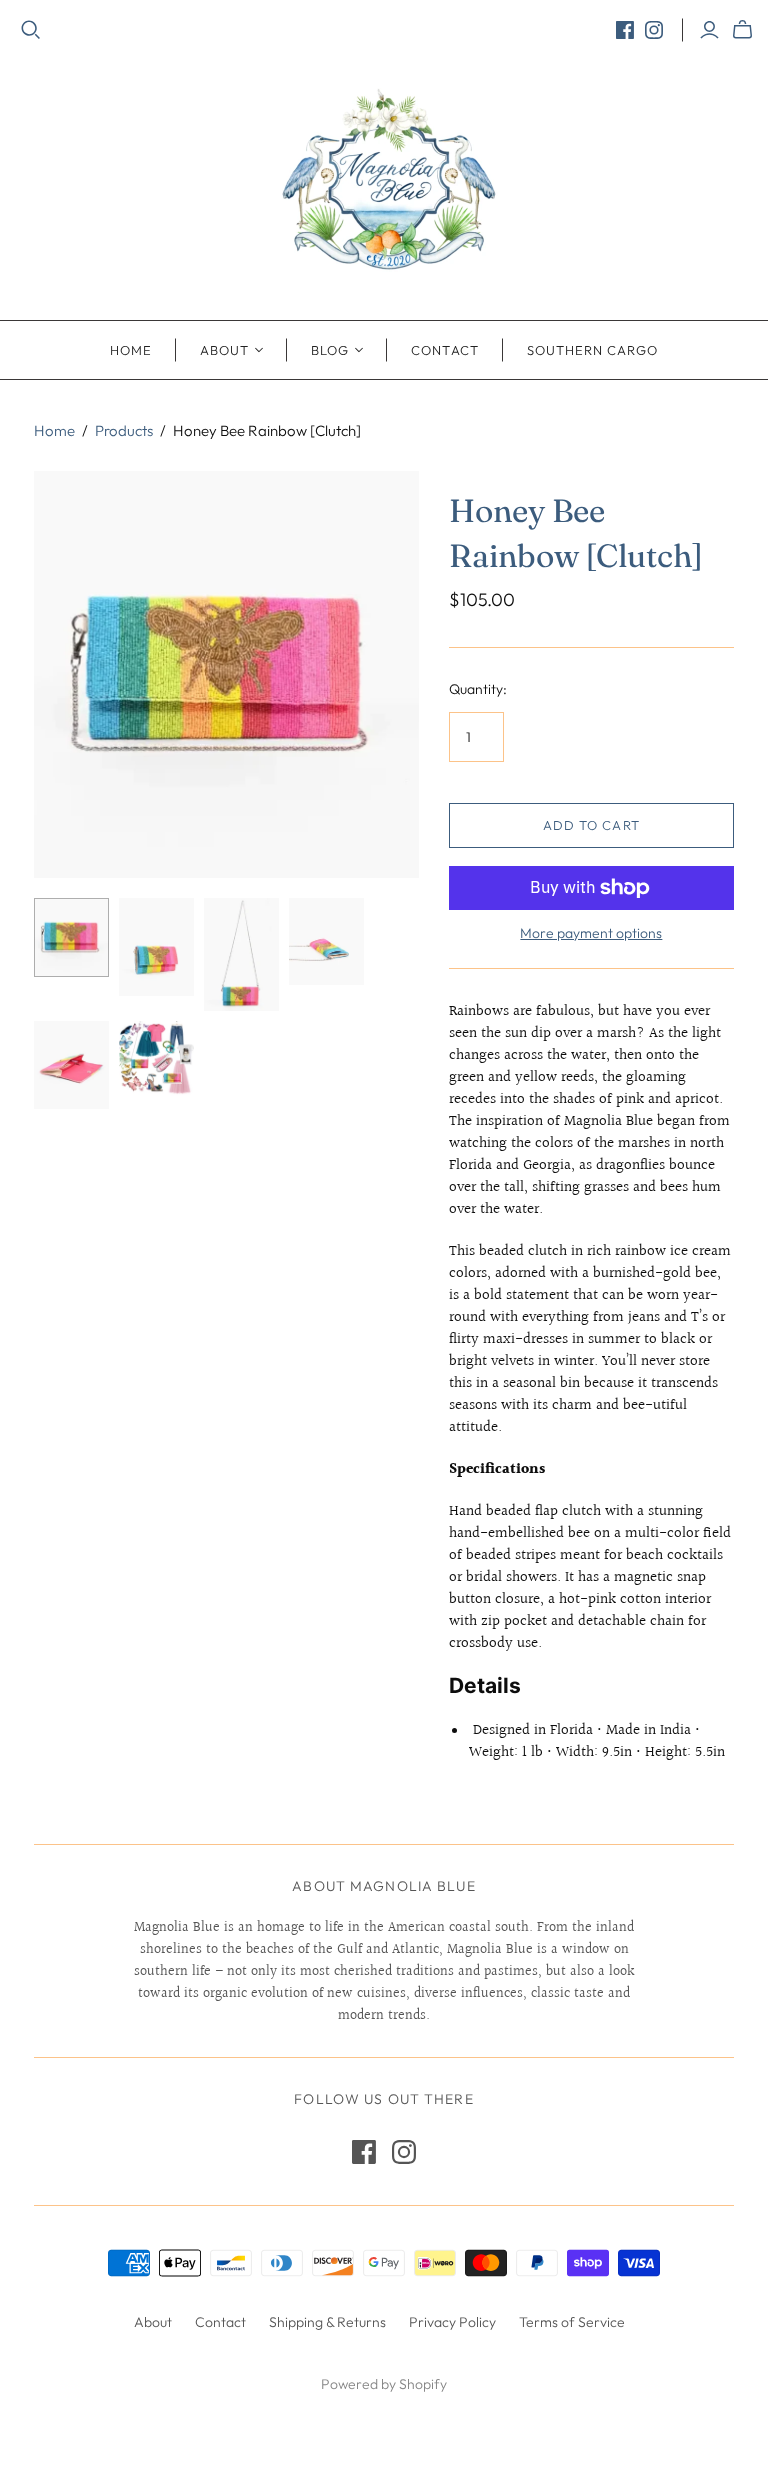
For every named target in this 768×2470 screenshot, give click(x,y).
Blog (330, 350)
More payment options (591, 933)
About (224, 350)
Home (131, 350)
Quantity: (478, 689)
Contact (444, 350)
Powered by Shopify (384, 2384)
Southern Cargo (593, 350)
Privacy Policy (452, 2322)
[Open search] (31, 30)
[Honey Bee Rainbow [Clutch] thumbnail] (71, 937)
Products (124, 430)
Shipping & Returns (327, 2322)
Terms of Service (572, 2322)
